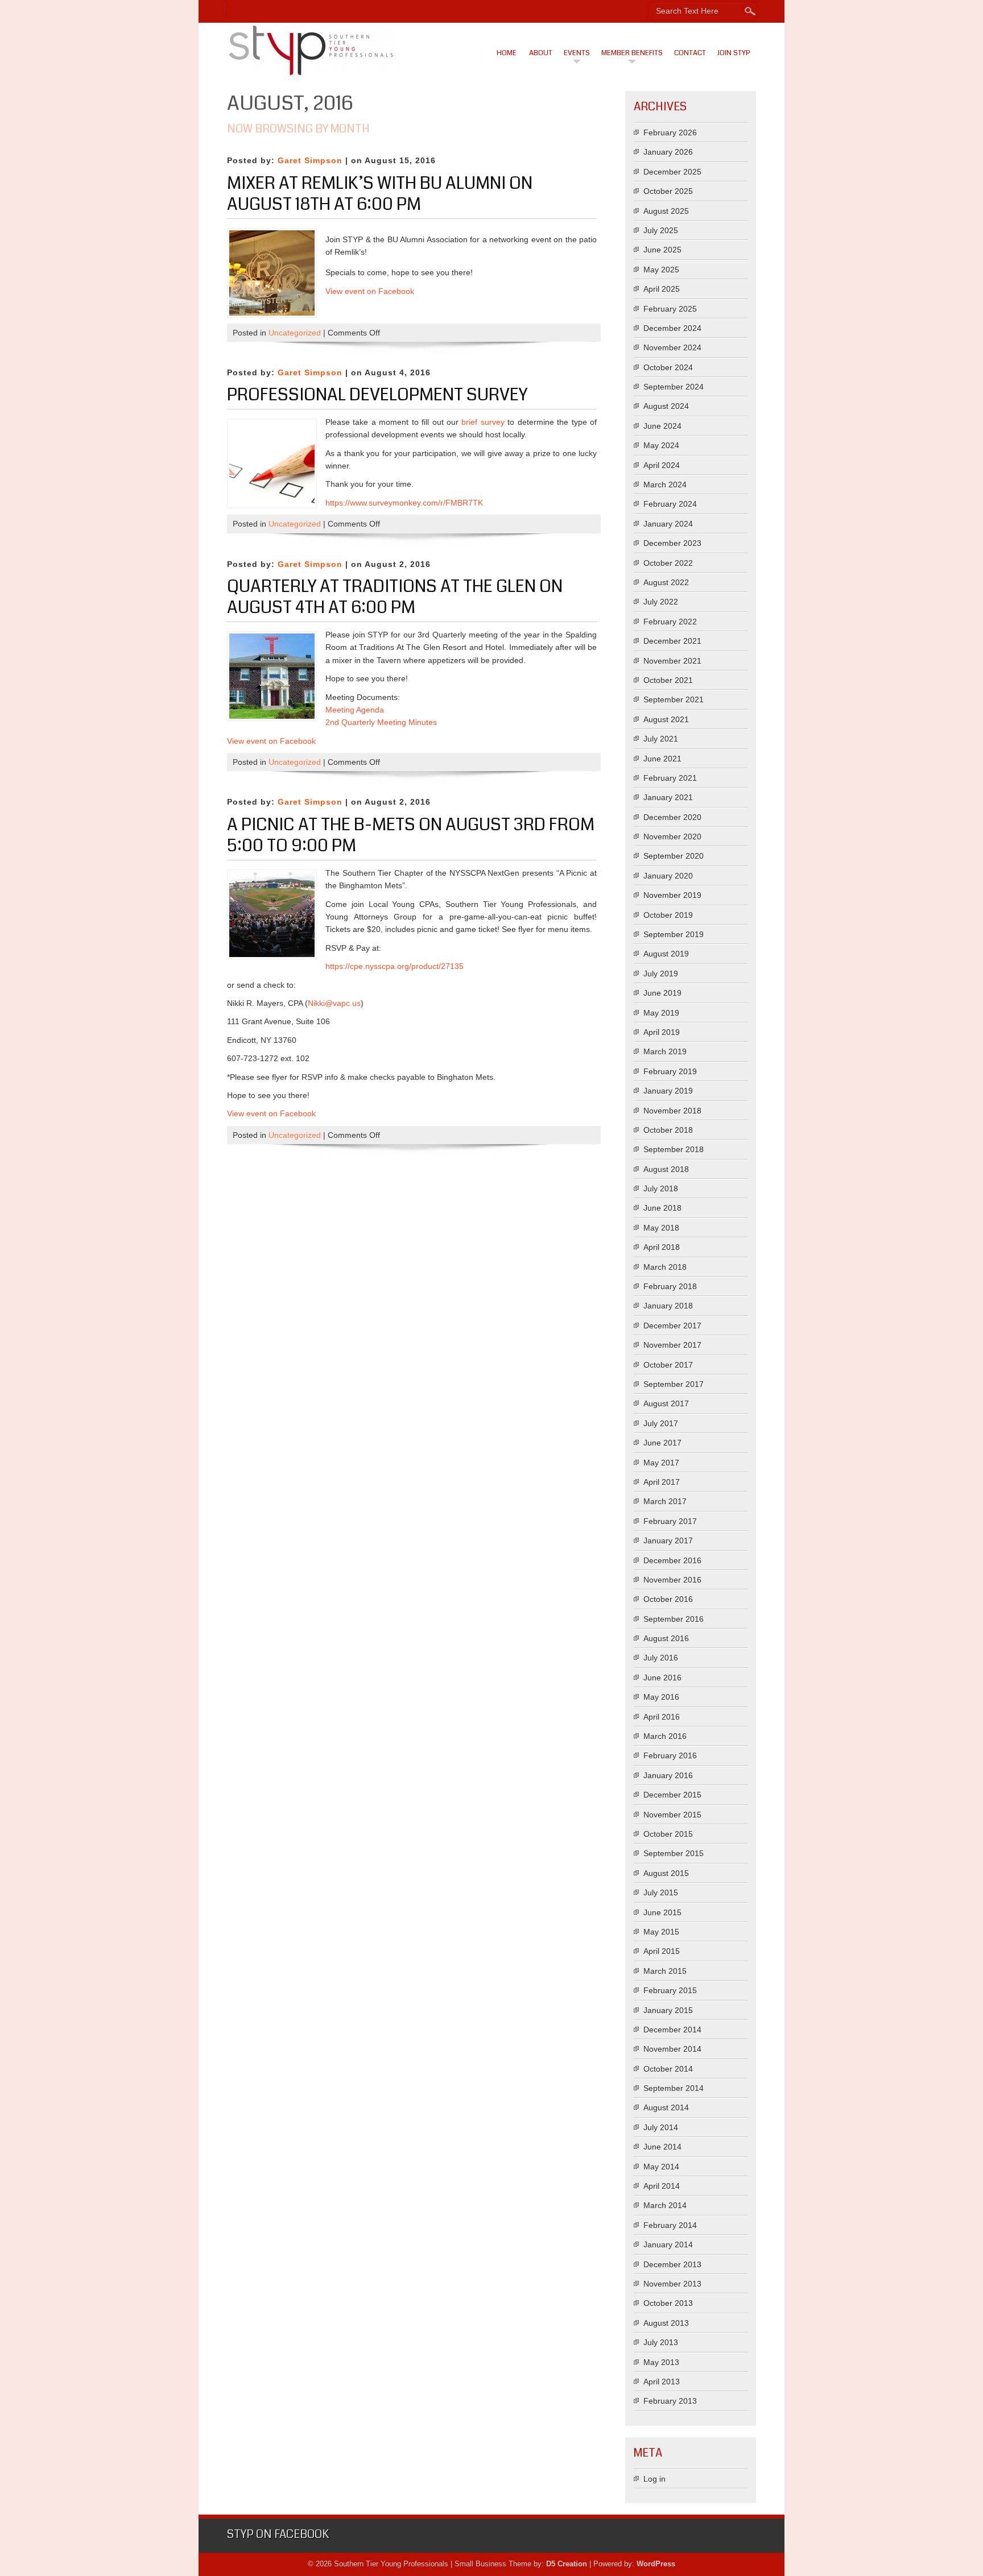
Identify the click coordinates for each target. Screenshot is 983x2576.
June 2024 (662, 426)
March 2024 (665, 484)
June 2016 (662, 1678)
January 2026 (668, 152)
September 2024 (674, 387)
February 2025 (670, 309)
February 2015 (670, 1990)
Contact (690, 53)
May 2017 (661, 1463)
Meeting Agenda (355, 710)
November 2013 (672, 2284)
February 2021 (670, 778)
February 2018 (670, 1286)
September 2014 (674, 2088)
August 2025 (666, 211)
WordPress (656, 2564)
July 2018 (661, 1188)
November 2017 (672, 1345)
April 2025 (662, 289)
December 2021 (672, 641)
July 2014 (661, 2127)
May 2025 (661, 270)
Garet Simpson (310, 160)
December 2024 (672, 328)
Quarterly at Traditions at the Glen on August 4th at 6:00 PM (395, 597)
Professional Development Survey (377, 395)
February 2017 (670, 1521)
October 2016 (668, 1599)
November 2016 (672, 1580)
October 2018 (668, 1130)
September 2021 (674, 699)
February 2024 (670, 504)
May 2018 (661, 1228)
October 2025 (668, 191)
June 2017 (662, 1443)
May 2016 (661, 1697)
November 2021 (672, 661)
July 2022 (661, 602)
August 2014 (666, 2107)
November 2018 (672, 1111)
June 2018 (662, 1208)
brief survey (483, 422)
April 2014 (662, 2186)
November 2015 (672, 1815)
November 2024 (672, 347)
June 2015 (662, 1912)
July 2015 (661, 1892)
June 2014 (662, 2147)
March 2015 (665, 1971)
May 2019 (661, 1013)
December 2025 (672, 172)
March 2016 (665, 1736)
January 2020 (668, 876)
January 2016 (668, 1775)
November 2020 (672, 836)
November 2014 (672, 2049)
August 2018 (666, 1169)
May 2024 (661, 445)
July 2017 (661, 1423)
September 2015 (674, 1853)
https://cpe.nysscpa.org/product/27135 (395, 966)
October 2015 (668, 1834)
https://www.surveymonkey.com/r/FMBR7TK (404, 503)
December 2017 (672, 1326)
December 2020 (672, 817)
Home (507, 53)
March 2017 (665, 1501)
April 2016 (662, 1717)
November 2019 (672, 895)
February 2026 (670, 132)
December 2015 (672, 1795)
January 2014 (668, 2244)
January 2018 (668, 1306)
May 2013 (661, 2362)
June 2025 (662, 250)
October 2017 (668, 1365)
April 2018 (662, 1247)
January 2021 (668, 797)
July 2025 (661, 230)
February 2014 (670, 2225)
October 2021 (668, 680)
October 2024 (668, 367)
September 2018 (674, 1149)
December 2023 (672, 543)
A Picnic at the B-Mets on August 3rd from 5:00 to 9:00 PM (411, 835)
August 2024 (666, 406)
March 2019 (665, 1051)
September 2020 (674, 856)
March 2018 (665, 1267)
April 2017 (662, 1482)
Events (577, 53)
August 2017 (666, 1403)
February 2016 (670, 1755)
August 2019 (666, 954)
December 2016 (672, 1560)
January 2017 (668, 1540)
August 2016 (666, 1638)
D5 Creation (567, 2564)
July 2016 (661, 1658)
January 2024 (668, 524)
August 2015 (666, 1873)
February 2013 (670, 2401)
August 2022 (666, 582)
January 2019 (668, 1091)
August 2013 (666, 2323)
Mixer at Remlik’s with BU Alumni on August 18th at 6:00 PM (380, 194)
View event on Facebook (271, 741)
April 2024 (662, 465)
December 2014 (672, 2030)
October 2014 (668, 2069)
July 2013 (661, 2342)
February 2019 (670, 1071)
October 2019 (668, 915)
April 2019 (662, 1032)
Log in (654, 2479)
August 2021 (666, 719)
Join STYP (734, 53)
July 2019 (661, 974)
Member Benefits (632, 53)
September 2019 (674, 934)
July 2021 (661, 739)
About (541, 53)
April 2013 (662, 2382)
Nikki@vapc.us (334, 1003)
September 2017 (674, 1384)
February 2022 (670, 622)
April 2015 (662, 1951)
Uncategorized (295, 333)
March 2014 (665, 2205)
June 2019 (662, 993)
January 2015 (668, 2010)
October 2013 (668, 2303)
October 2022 (668, 563)
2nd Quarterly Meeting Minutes (381, 722)
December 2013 (672, 2264)
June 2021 (662, 759)
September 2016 (674, 1619)
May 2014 (661, 2167)
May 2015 (661, 1932)
